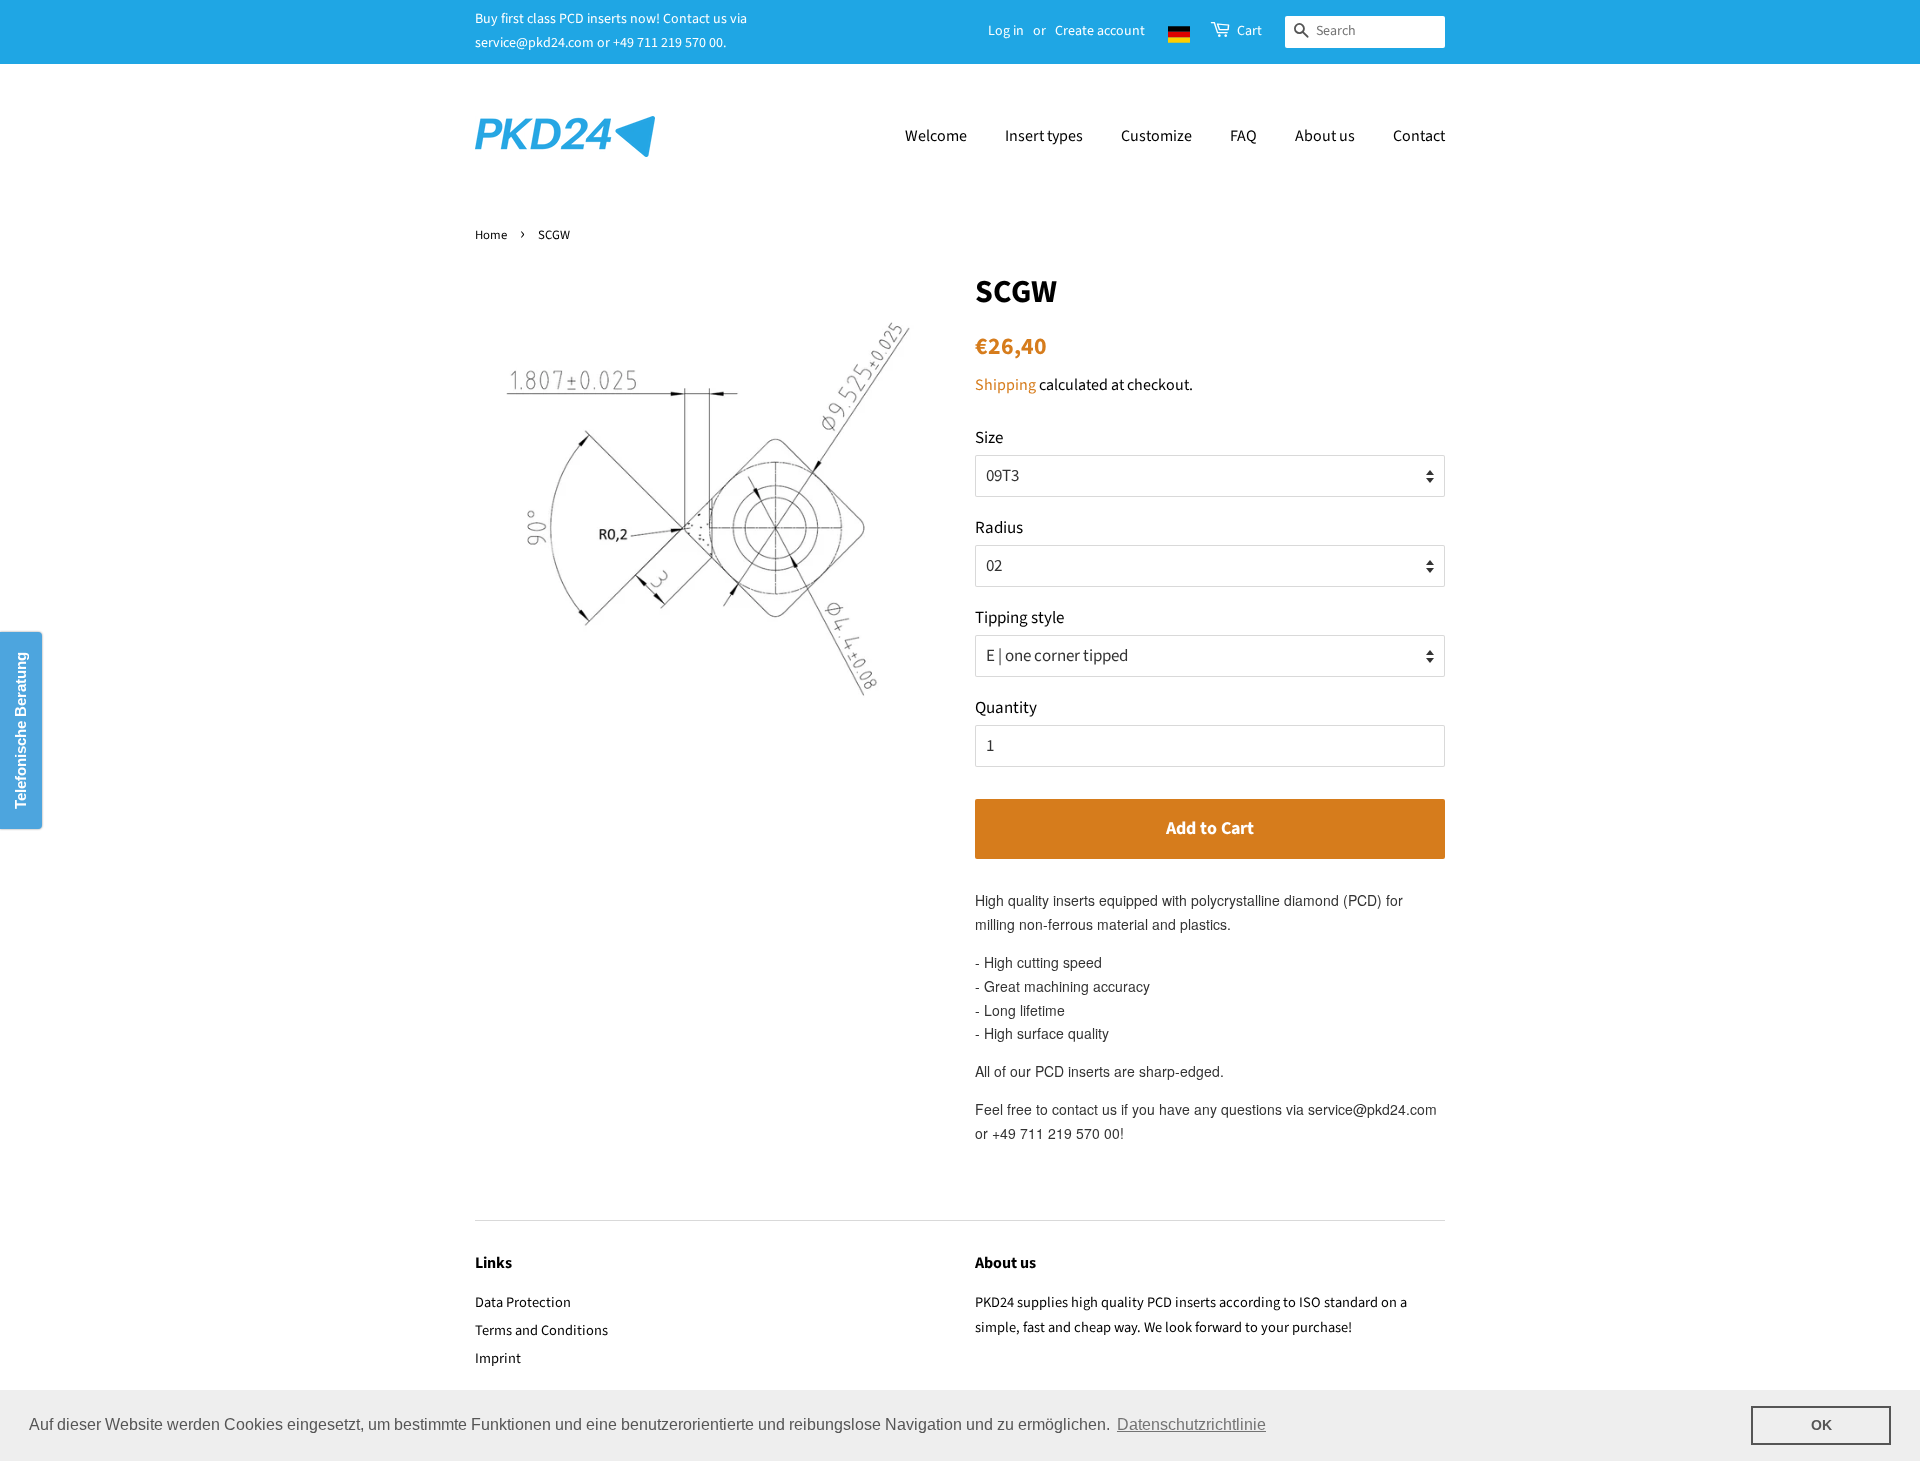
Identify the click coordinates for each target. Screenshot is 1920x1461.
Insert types (1044, 136)
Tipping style (1019, 618)
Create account (1100, 31)
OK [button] (1821, 1425)
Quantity (1006, 708)
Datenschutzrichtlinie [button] (1191, 1424)
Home (491, 235)
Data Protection (523, 1302)
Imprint (498, 1358)
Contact (1419, 136)
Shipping (1005, 385)
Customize (1156, 136)
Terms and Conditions (541, 1330)
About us (1325, 136)
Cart (1249, 31)
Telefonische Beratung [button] (20, 730)
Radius (999, 528)
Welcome (936, 136)
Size (989, 438)
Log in (1006, 31)
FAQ (1243, 136)
